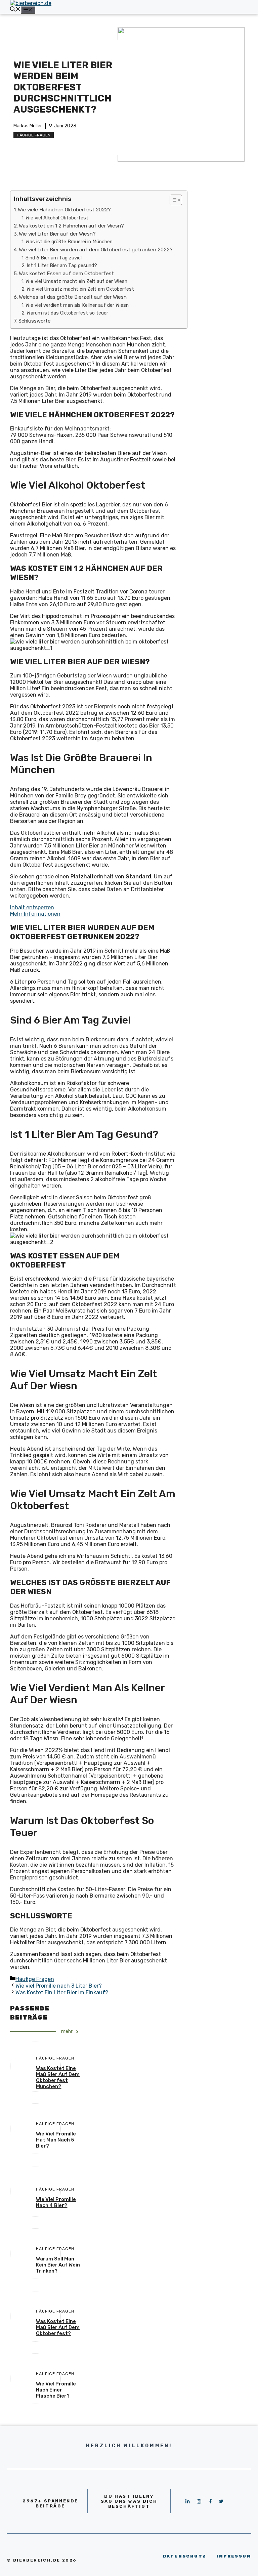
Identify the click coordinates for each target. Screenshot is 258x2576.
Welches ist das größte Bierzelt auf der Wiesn (73, 297)
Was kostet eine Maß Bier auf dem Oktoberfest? (58, 2327)
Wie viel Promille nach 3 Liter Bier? (59, 1986)
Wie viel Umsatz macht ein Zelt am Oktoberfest (80, 289)
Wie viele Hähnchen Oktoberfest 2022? (64, 210)
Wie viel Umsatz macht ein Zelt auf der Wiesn (76, 281)
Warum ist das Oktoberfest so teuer (67, 313)
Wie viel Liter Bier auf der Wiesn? (57, 234)
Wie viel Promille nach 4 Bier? (56, 2202)
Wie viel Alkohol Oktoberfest (57, 218)
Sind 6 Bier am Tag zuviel (54, 258)
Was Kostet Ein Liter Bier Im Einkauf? (62, 1992)
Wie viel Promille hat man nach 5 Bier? (56, 2140)
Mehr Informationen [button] (35, 914)
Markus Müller (28, 126)
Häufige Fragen (34, 135)
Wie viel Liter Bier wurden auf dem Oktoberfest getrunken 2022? (96, 250)
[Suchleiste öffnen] (15, 10)
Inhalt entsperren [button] (32, 907)
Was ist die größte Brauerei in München (69, 242)
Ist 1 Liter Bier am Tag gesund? (62, 265)
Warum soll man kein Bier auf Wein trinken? (58, 2265)
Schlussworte (35, 321)
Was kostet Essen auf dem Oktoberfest (66, 274)
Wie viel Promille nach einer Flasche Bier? (56, 2390)
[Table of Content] (176, 200)
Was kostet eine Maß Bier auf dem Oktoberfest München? (58, 2077)
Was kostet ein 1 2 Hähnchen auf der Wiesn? (71, 226)
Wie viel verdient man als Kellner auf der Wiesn (77, 305)
